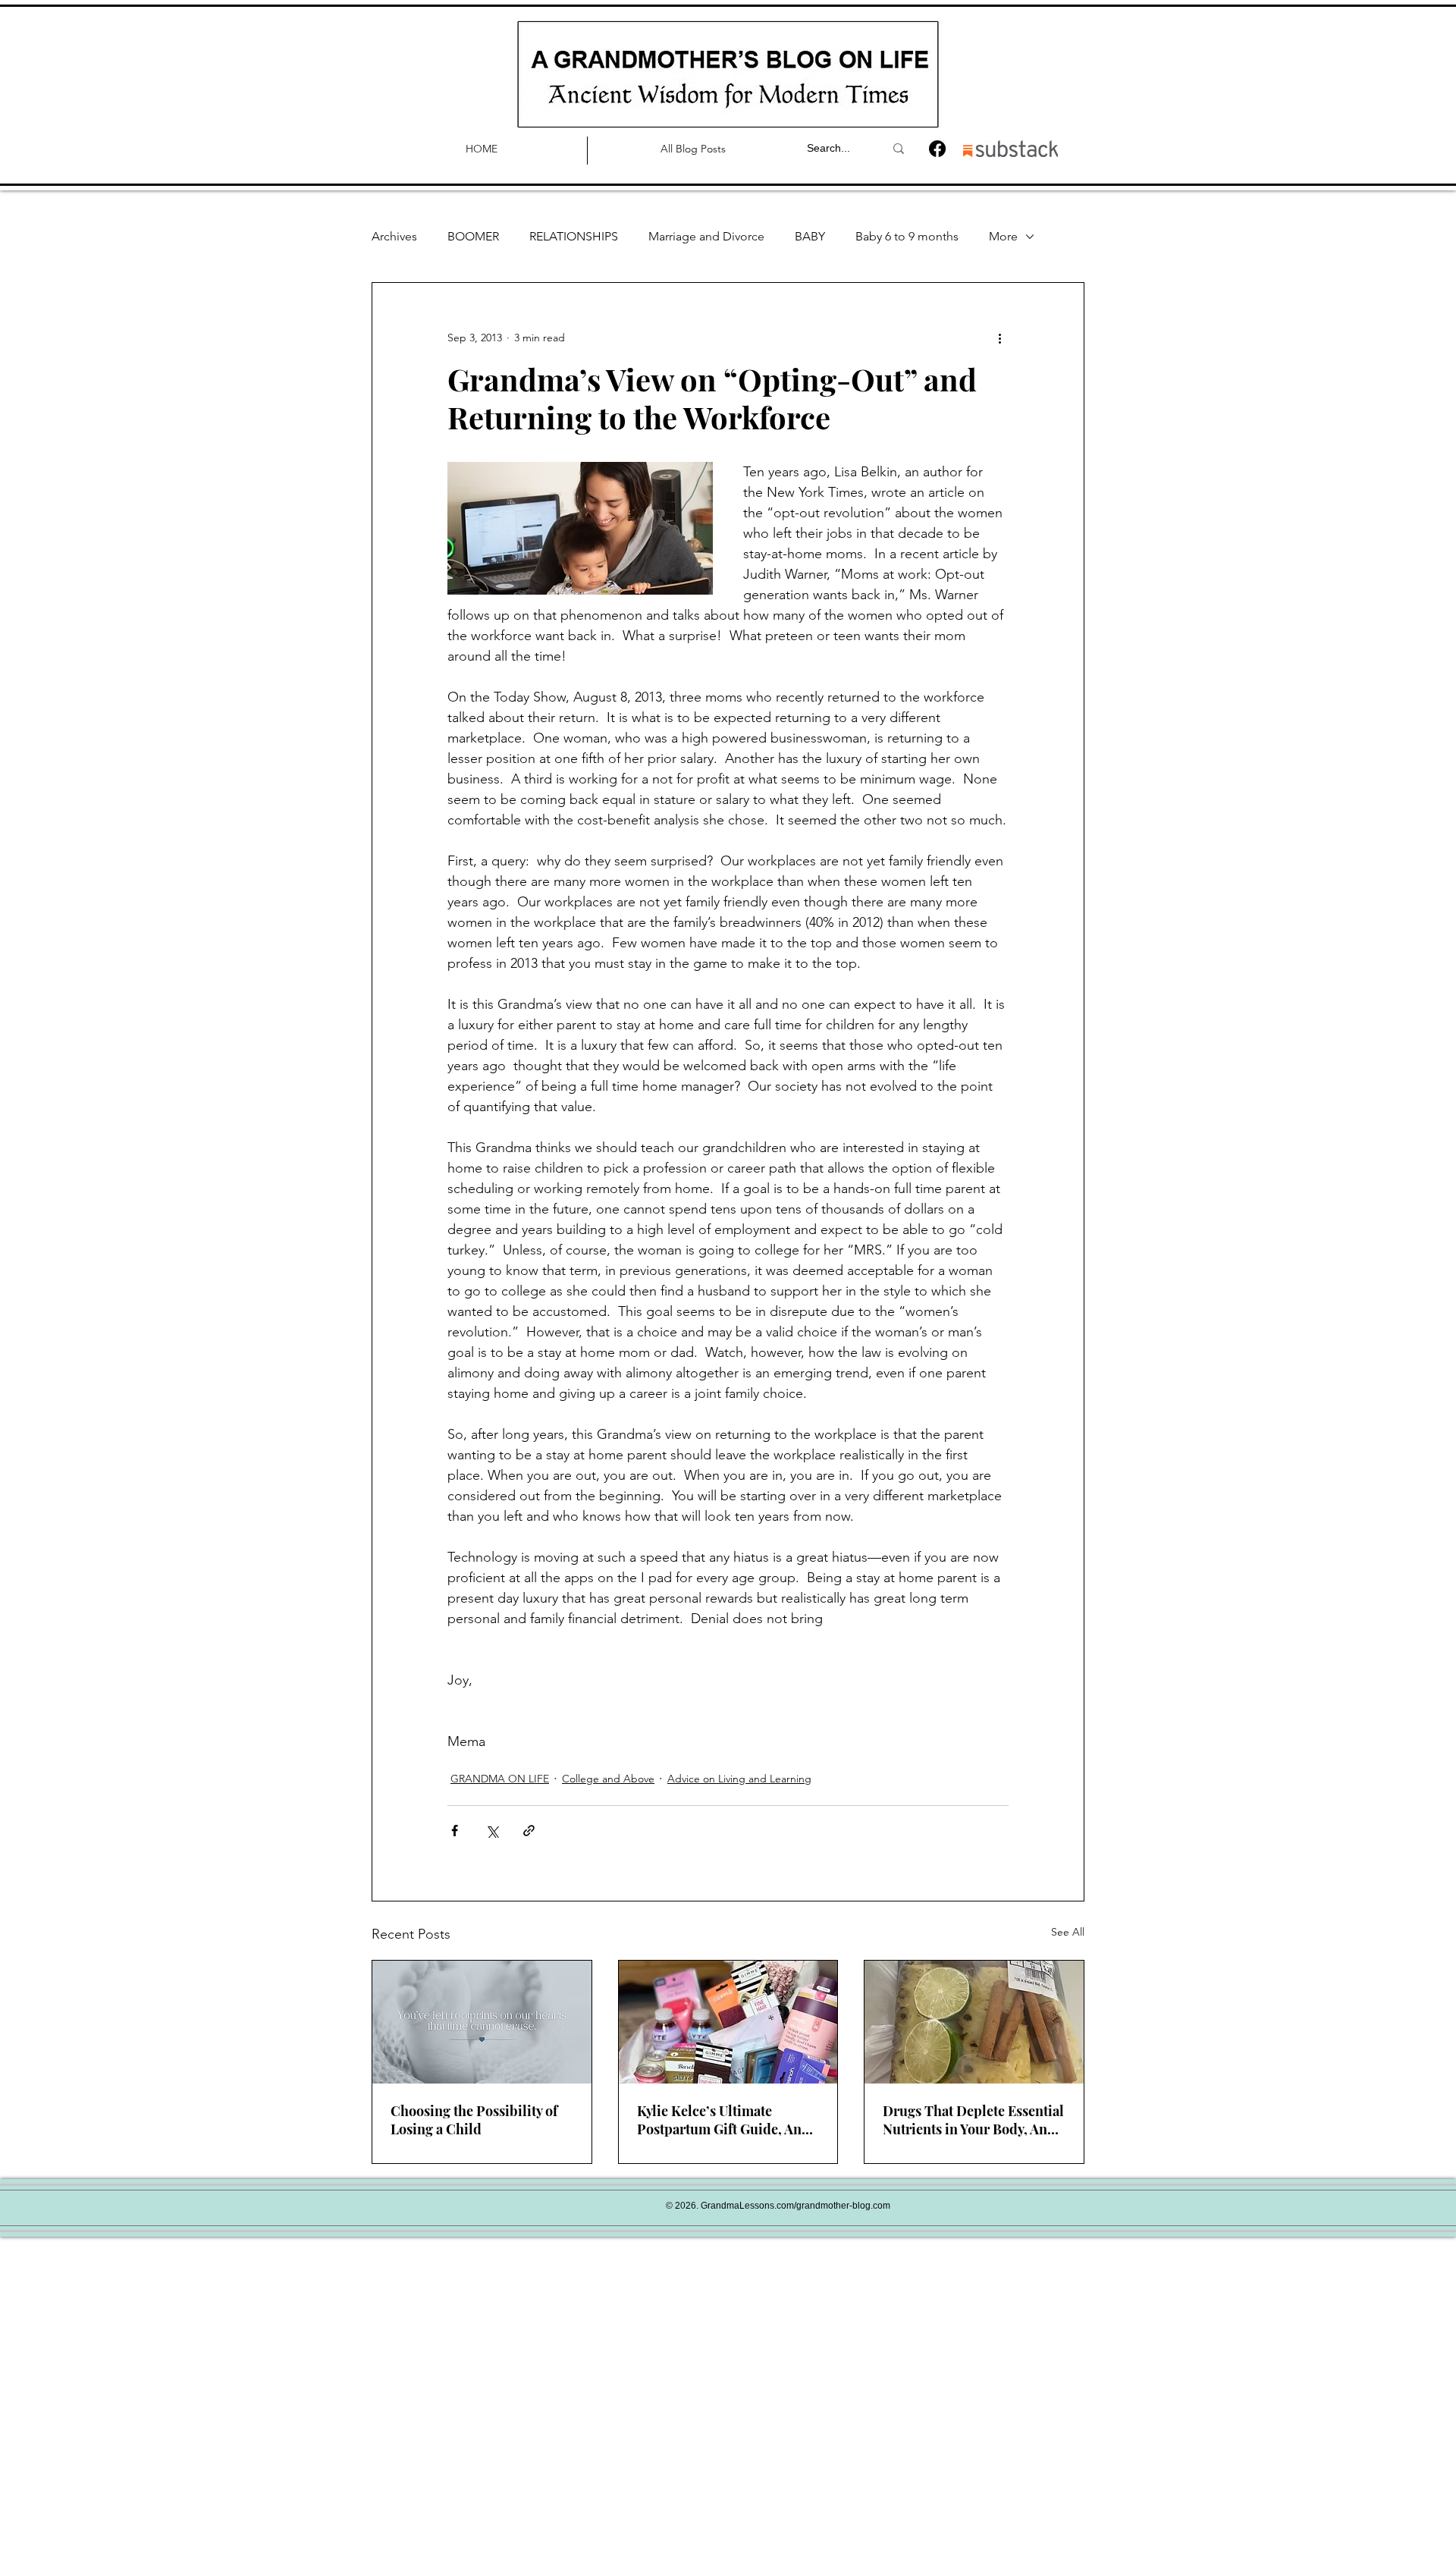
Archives (394, 236)
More (1003, 236)
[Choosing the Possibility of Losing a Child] (482, 2022)
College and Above (608, 1779)
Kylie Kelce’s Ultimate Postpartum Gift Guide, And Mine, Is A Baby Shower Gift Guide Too (723, 2120)
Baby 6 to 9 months (907, 236)
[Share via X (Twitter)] (492, 1831)
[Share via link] (529, 1831)
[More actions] (999, 338)
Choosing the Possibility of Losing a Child (474, 2120)
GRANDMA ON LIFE (500, 1779)
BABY (810, 236)
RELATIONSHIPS (574, 236)
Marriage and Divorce (706, 236)
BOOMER (473, 236)
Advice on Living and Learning (739, 1779)
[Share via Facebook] (455, 1831)
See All (1068, 1932)
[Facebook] (937, 149)
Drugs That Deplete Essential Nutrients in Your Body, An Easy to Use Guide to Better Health (973, 2120)
